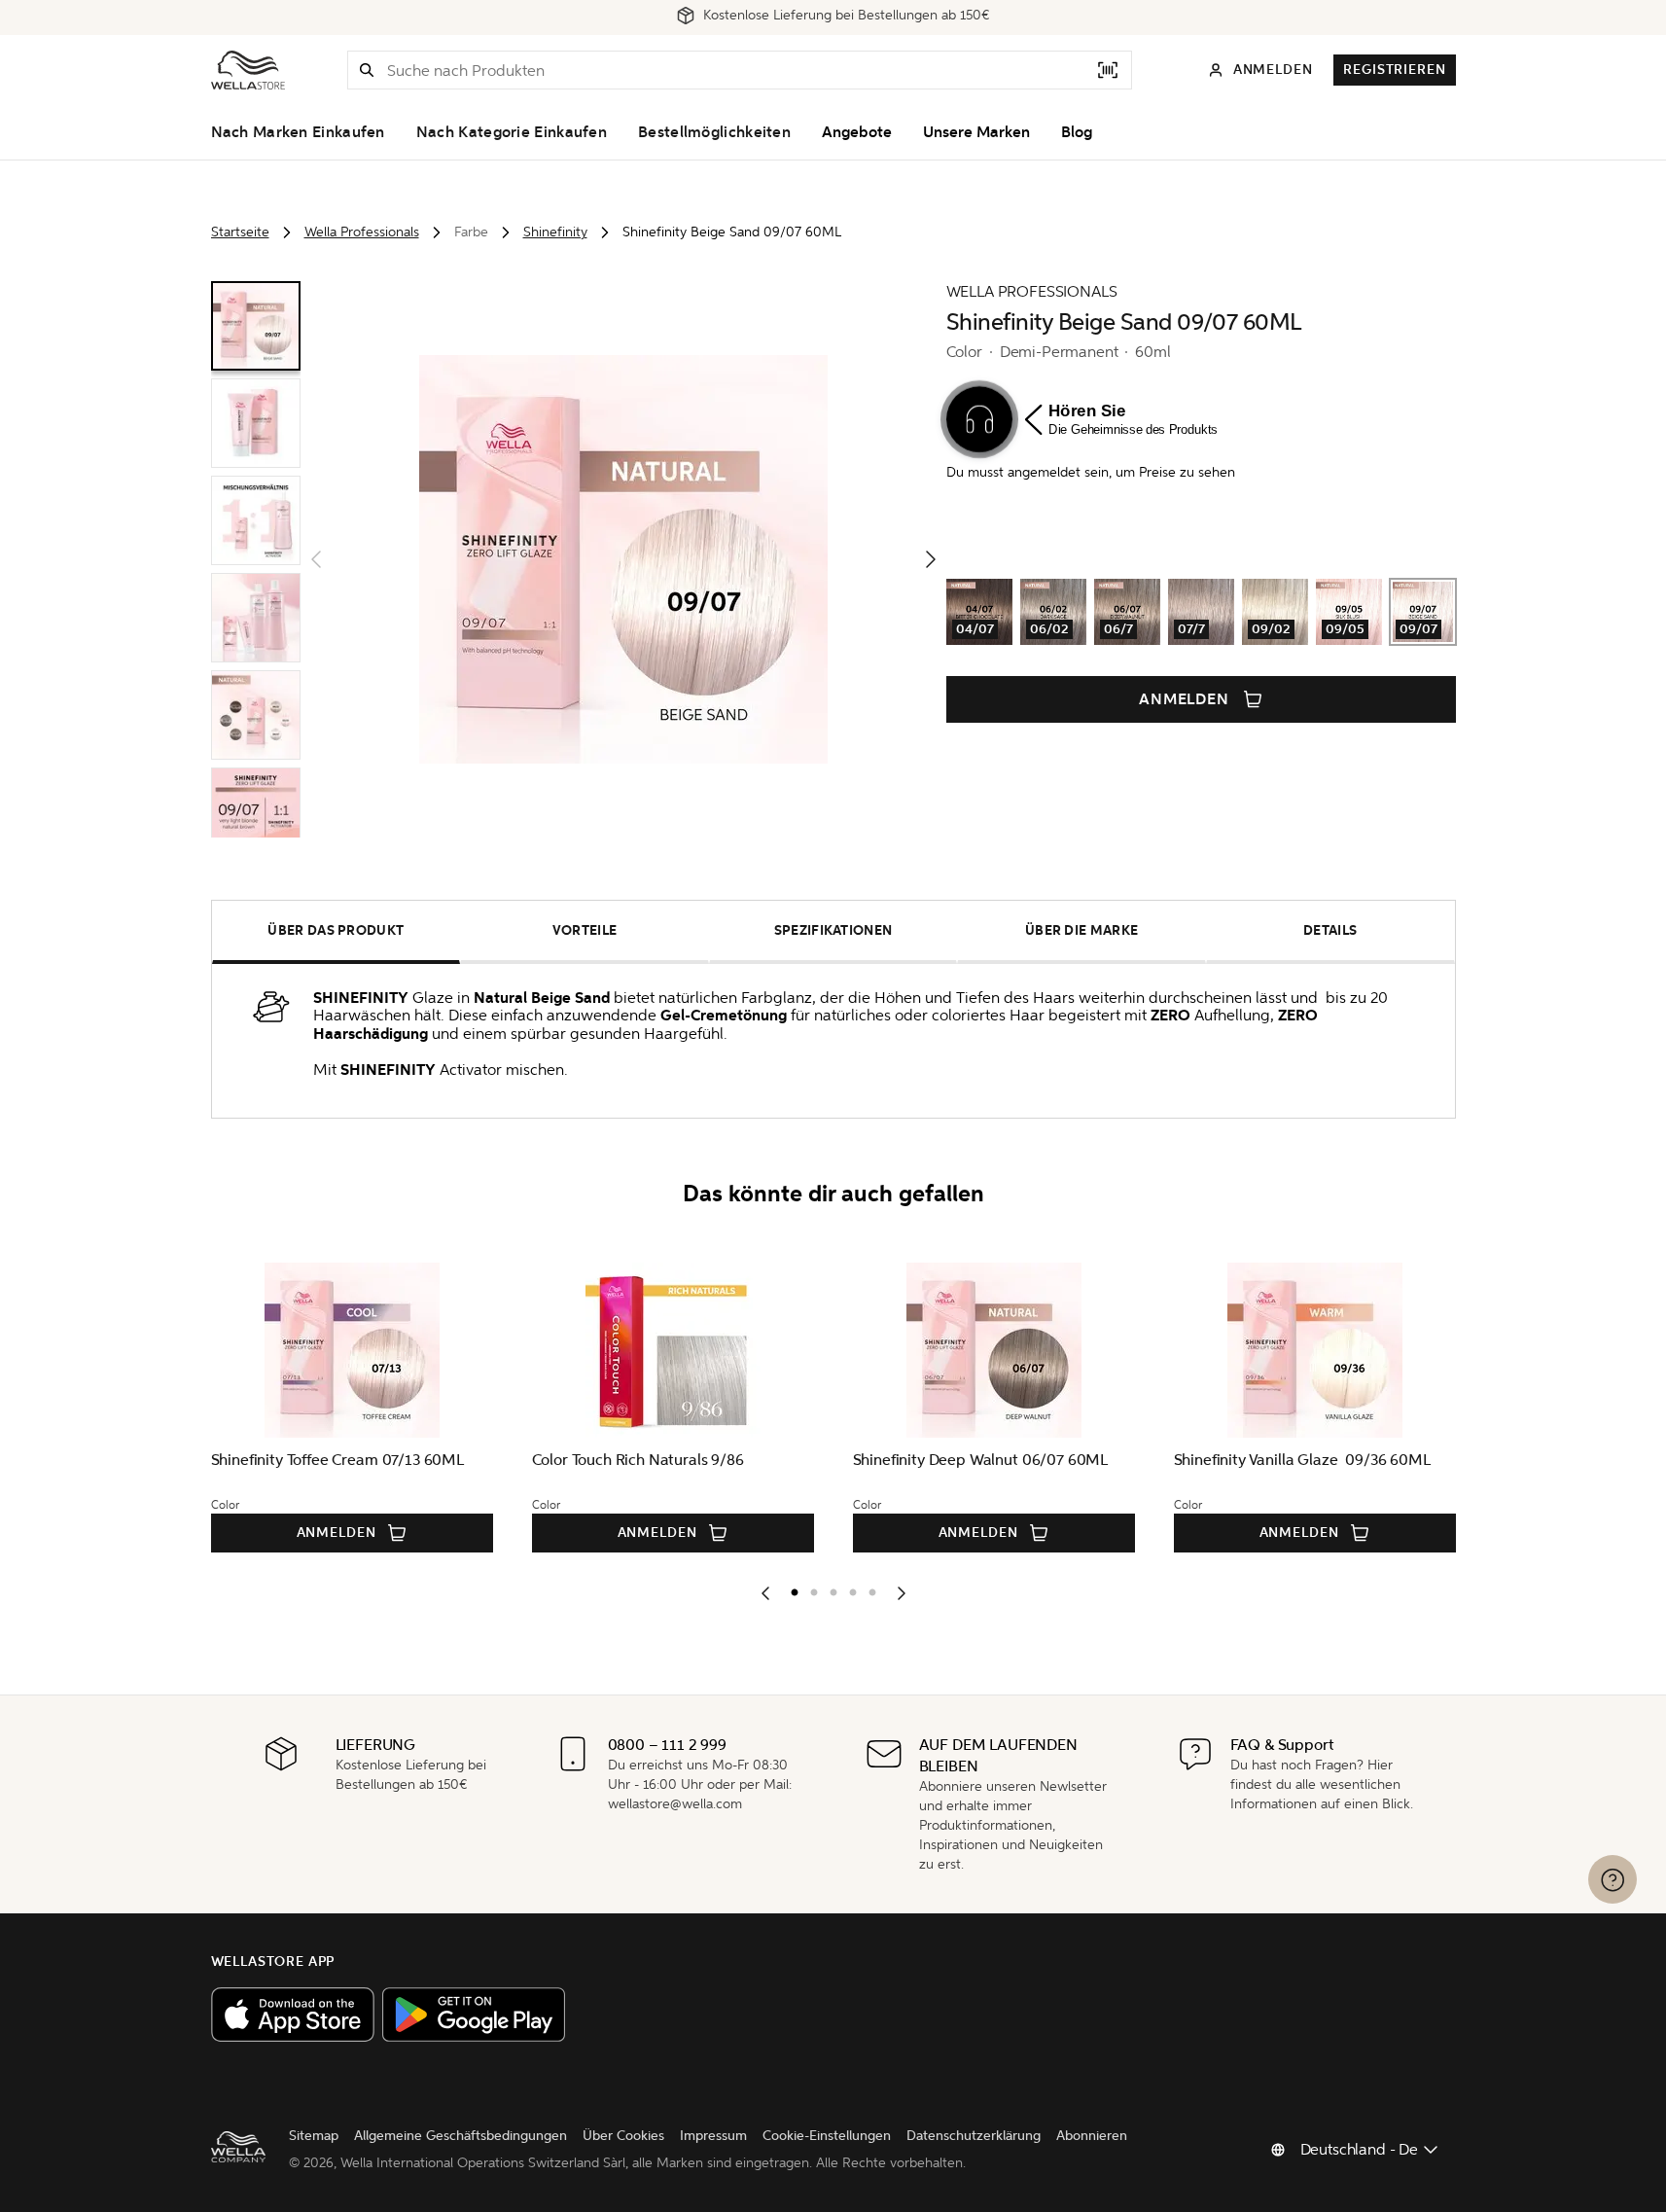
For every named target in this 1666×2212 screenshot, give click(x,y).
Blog (1077, 132)
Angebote (857, 132)
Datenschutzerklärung (974, 2136)
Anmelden (1185, 699)
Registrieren (1394, 70)
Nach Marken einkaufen (298, 132)
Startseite (240, 232)
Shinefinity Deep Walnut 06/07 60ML (981, 1460)
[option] (790, 1588)
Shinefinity (555, 232)
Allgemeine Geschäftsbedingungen (461, 2136)
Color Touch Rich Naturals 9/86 (638, 1460)
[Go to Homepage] (248, 70)
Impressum (713, 2136)
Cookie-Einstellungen (827, 2136)
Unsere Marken (976, 132)
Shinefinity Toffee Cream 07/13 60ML (337, 1460)
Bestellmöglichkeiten (714, 132)
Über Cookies (623, 2136)
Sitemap (314, 2136)
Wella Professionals (362, 232)
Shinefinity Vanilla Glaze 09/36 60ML (1302, 1460)
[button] (367, 70)
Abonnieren (1092, 2136)
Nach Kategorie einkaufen (512, 132)
